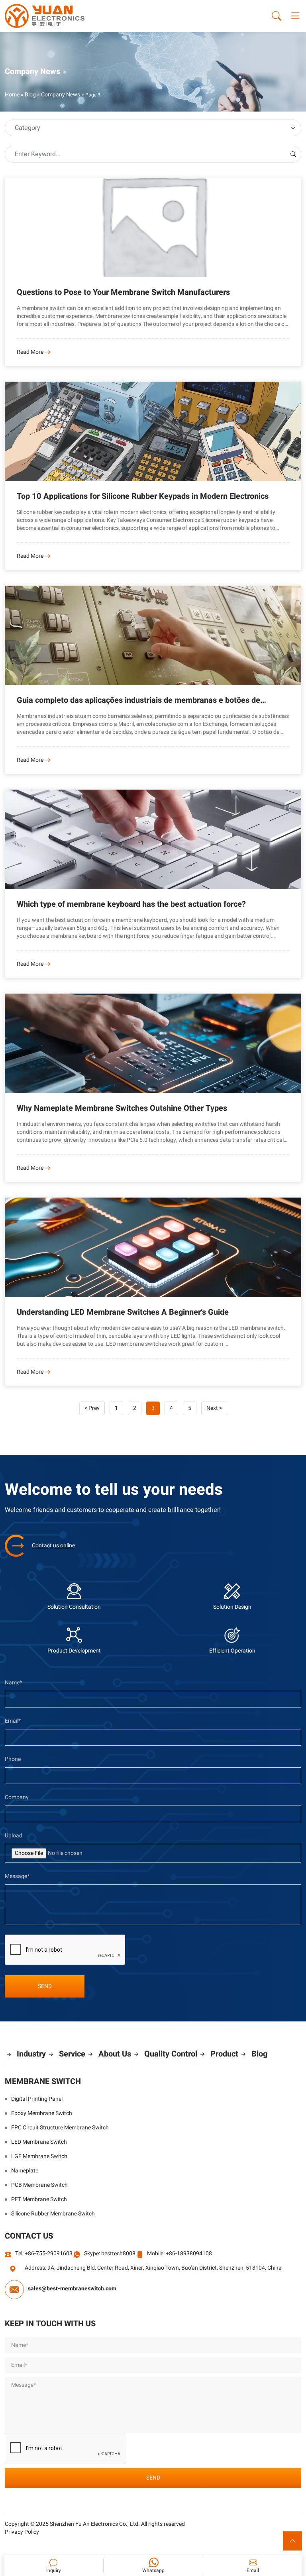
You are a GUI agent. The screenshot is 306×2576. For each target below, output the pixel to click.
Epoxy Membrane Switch (42, 2113)
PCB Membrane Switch (39, 2185)
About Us (115, 2054)
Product (224, 2054)
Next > (214, 1408)
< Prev (92, 1408)
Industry (31, 2054)
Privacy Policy (22, 2532)
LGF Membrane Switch (39, 2156)
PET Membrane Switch (39, 2200)
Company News (61, 95)
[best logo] (45, 16)
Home (12, 95)
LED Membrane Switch (39, 2142)
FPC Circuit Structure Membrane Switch (60, 2128)
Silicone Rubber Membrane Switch (53, 2214)
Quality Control (171, 2054)
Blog (30, 95)
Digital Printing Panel (37, 2099)
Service (72, 2054)
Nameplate (25, 2171)
